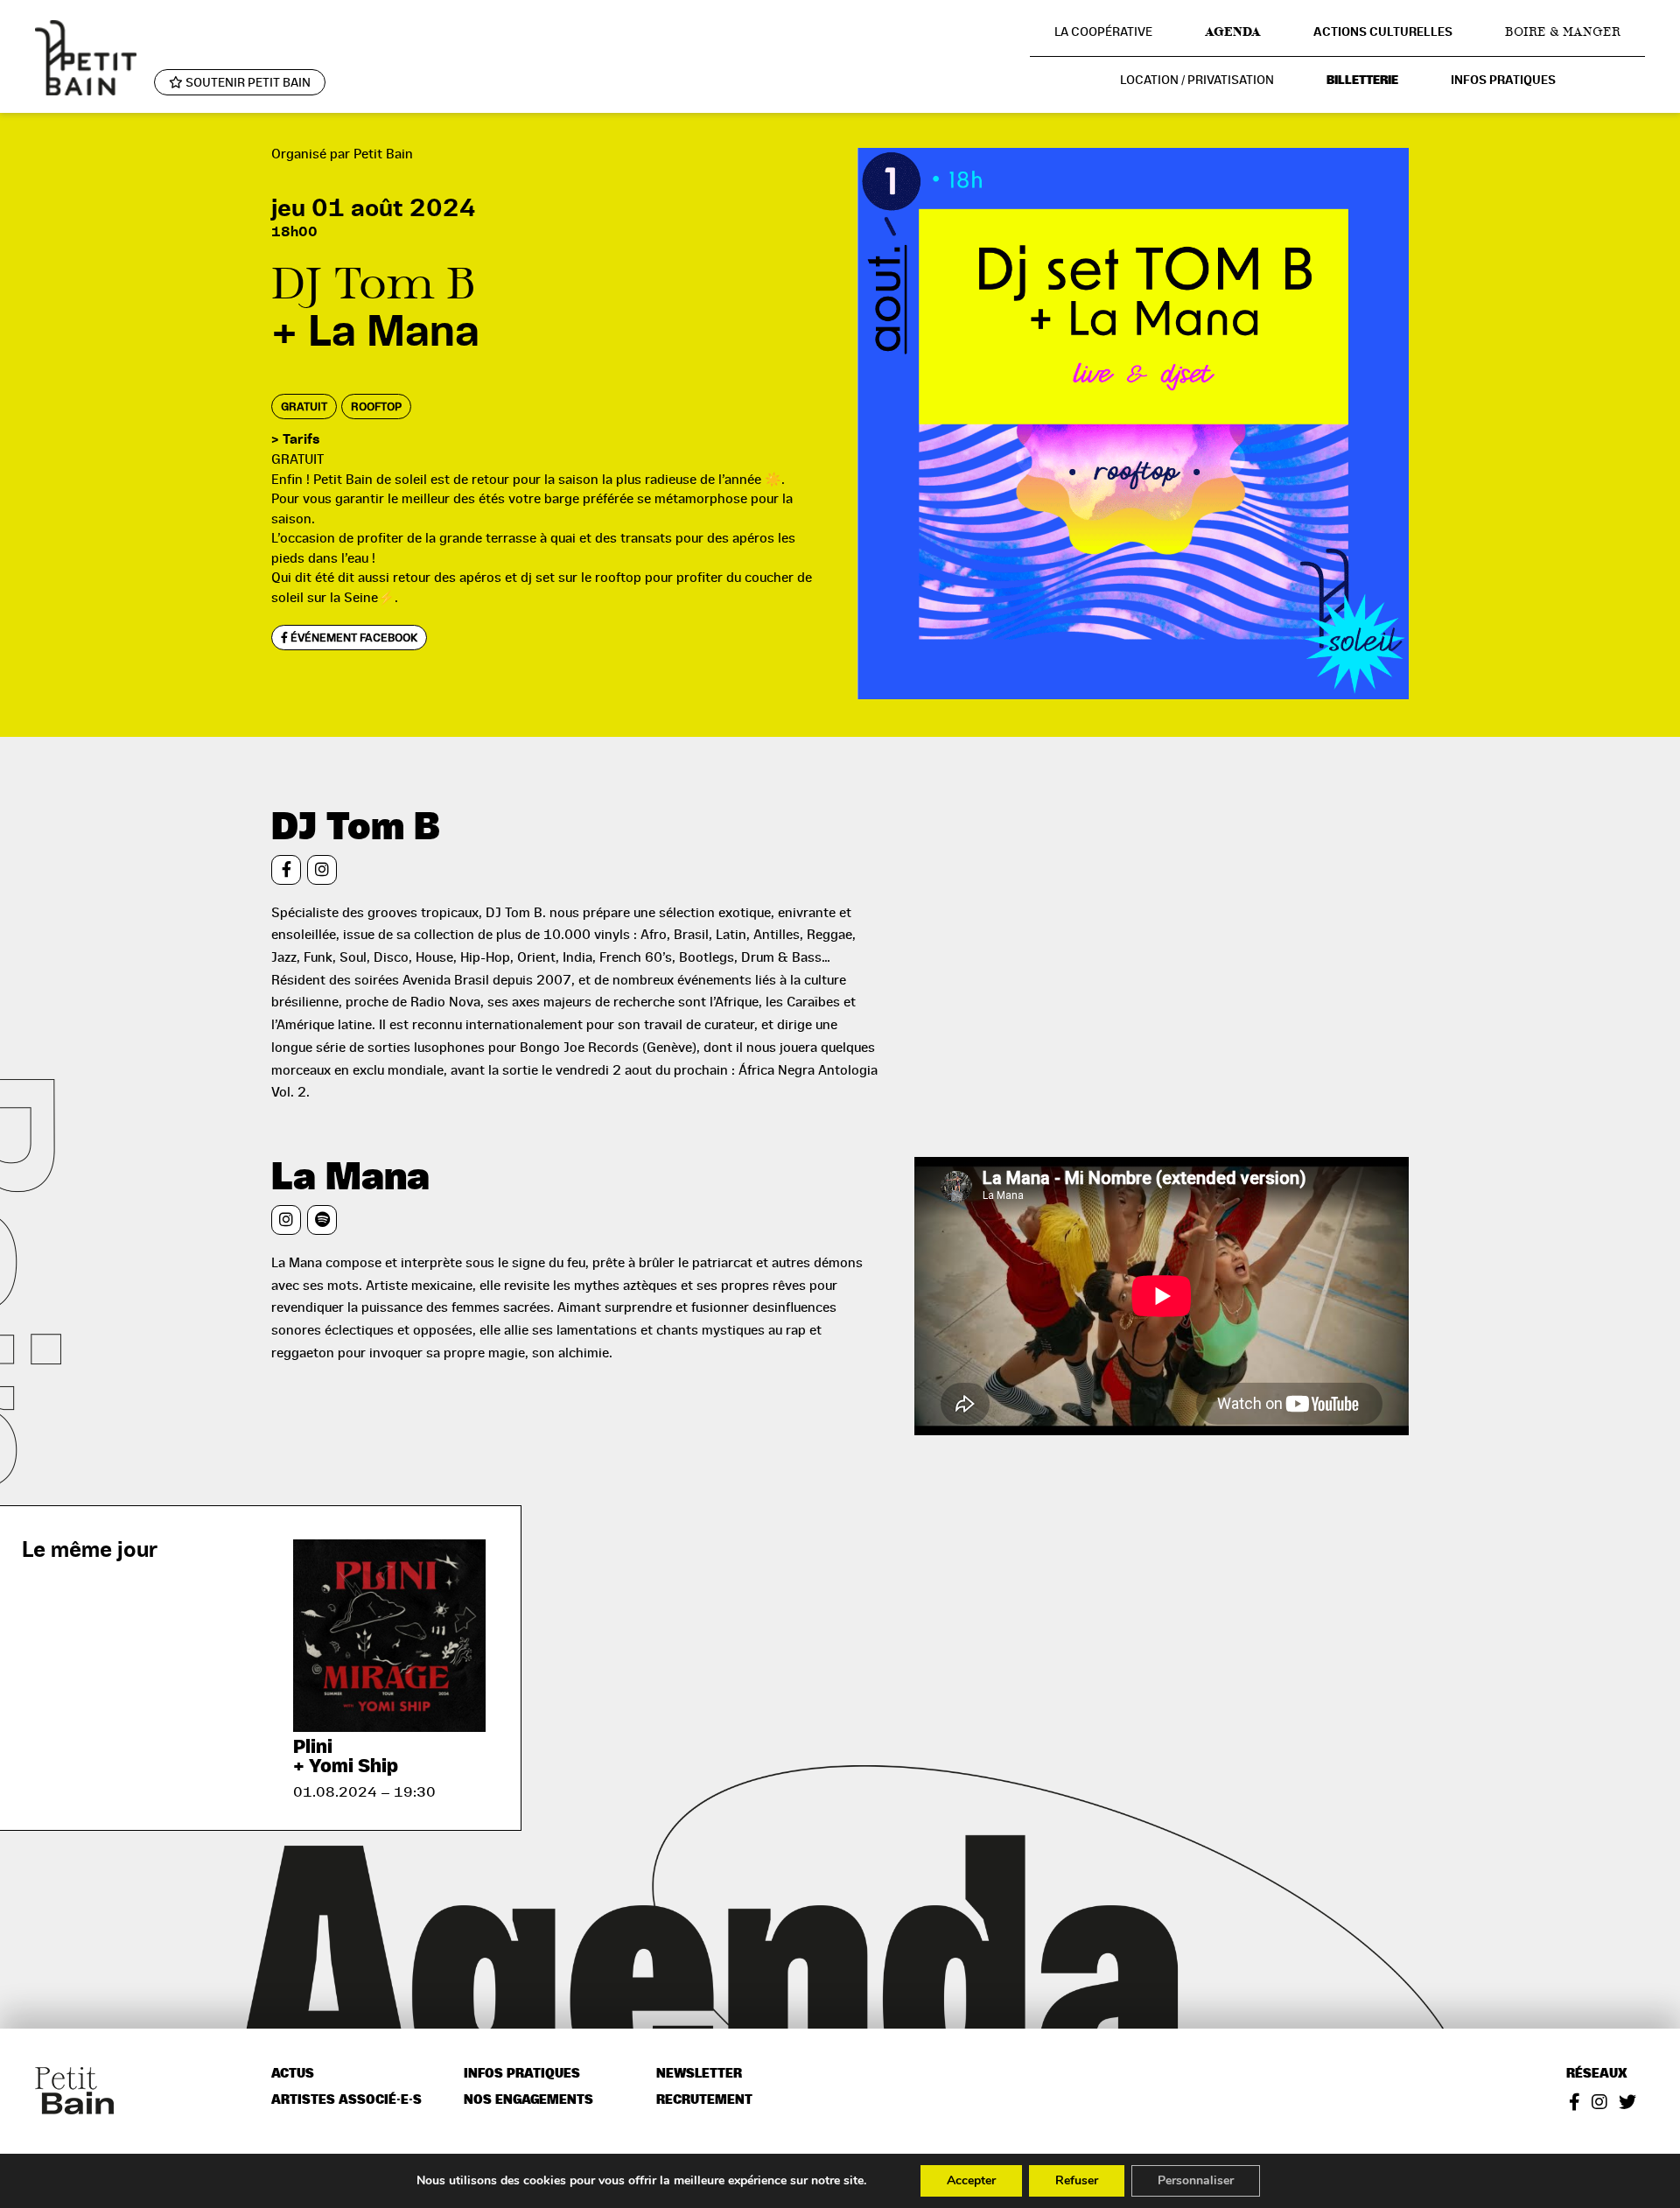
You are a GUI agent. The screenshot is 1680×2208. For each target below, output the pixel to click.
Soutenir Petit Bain (247, 82)
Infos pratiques (1503, 80)
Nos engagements (528, 2100)
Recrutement (704, 2100)
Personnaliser (1196, 2180)
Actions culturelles (1383, 32)
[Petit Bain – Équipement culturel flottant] (86, 58)
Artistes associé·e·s (346, 2100)
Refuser (1077, 2180)
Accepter (971, 2180)
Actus (293, 2074)
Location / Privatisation (1197, 80)
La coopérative (1103, 32)
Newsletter (699, 2074)
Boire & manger (1563, 32)
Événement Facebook (353, 638)
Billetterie (1362, 80)
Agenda (1233, 32)
